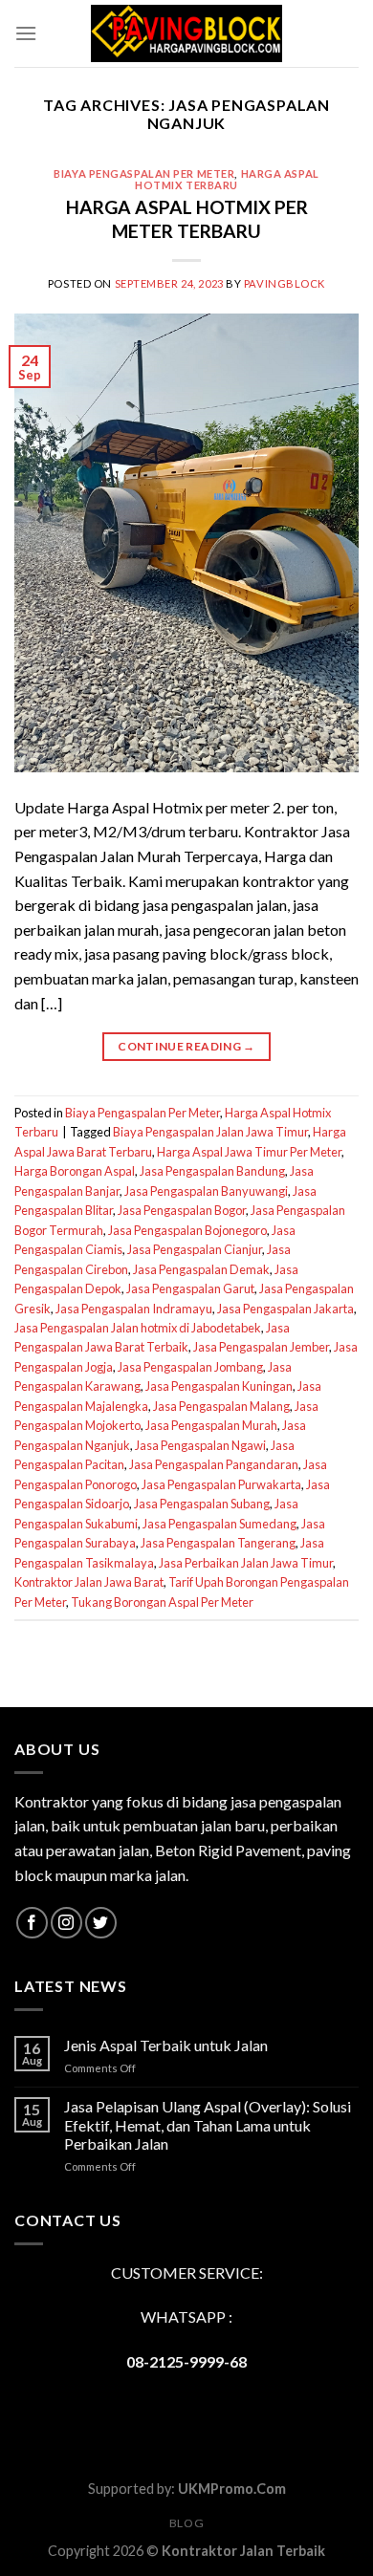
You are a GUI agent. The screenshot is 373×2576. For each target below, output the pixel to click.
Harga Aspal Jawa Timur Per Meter (249, 1152)
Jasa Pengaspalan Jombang (190, 1367)
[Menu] (26, 33)
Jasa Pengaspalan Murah (211, 1425)
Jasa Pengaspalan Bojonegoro (187, 1230)
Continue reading (186, 1046)
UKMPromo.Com (232, 2489)
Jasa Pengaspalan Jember (261, 1347)
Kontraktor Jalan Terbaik (243, 2551)
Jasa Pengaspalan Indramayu (134, 1309)
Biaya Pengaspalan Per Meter (144, 173)
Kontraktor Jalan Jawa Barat (89, 1582)
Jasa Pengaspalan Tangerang (218, 1543)
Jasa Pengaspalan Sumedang (219, 1524)
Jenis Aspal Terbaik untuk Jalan (166, 2045)
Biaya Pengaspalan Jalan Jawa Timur (210, 1132)
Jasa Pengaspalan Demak (201, 1269)
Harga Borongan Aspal (75, 1171)
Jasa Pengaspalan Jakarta (285, 1309)
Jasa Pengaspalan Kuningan (219, 1386)
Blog (186, 2523)
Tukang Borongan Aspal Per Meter (162, 1602)
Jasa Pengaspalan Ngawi (200, 1445)
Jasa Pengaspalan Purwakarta (221, 1484)
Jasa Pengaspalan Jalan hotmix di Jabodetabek (138, 1328)
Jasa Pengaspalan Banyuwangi (206, 1191)
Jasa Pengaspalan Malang (221, 1406)
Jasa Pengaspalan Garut (190, 1288)
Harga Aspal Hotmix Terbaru (227, 179)
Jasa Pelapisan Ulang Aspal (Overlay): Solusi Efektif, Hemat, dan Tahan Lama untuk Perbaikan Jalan (208, 2124)
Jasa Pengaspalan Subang (202, 1504)
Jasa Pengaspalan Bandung (212, 1171)
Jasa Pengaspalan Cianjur (195, 1249)
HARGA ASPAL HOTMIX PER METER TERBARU (187, 219)
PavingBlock (285, 283)
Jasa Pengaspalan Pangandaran (214, 1464)
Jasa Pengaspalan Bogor (182, 1210)
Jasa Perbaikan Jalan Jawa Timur (246, 1563)
